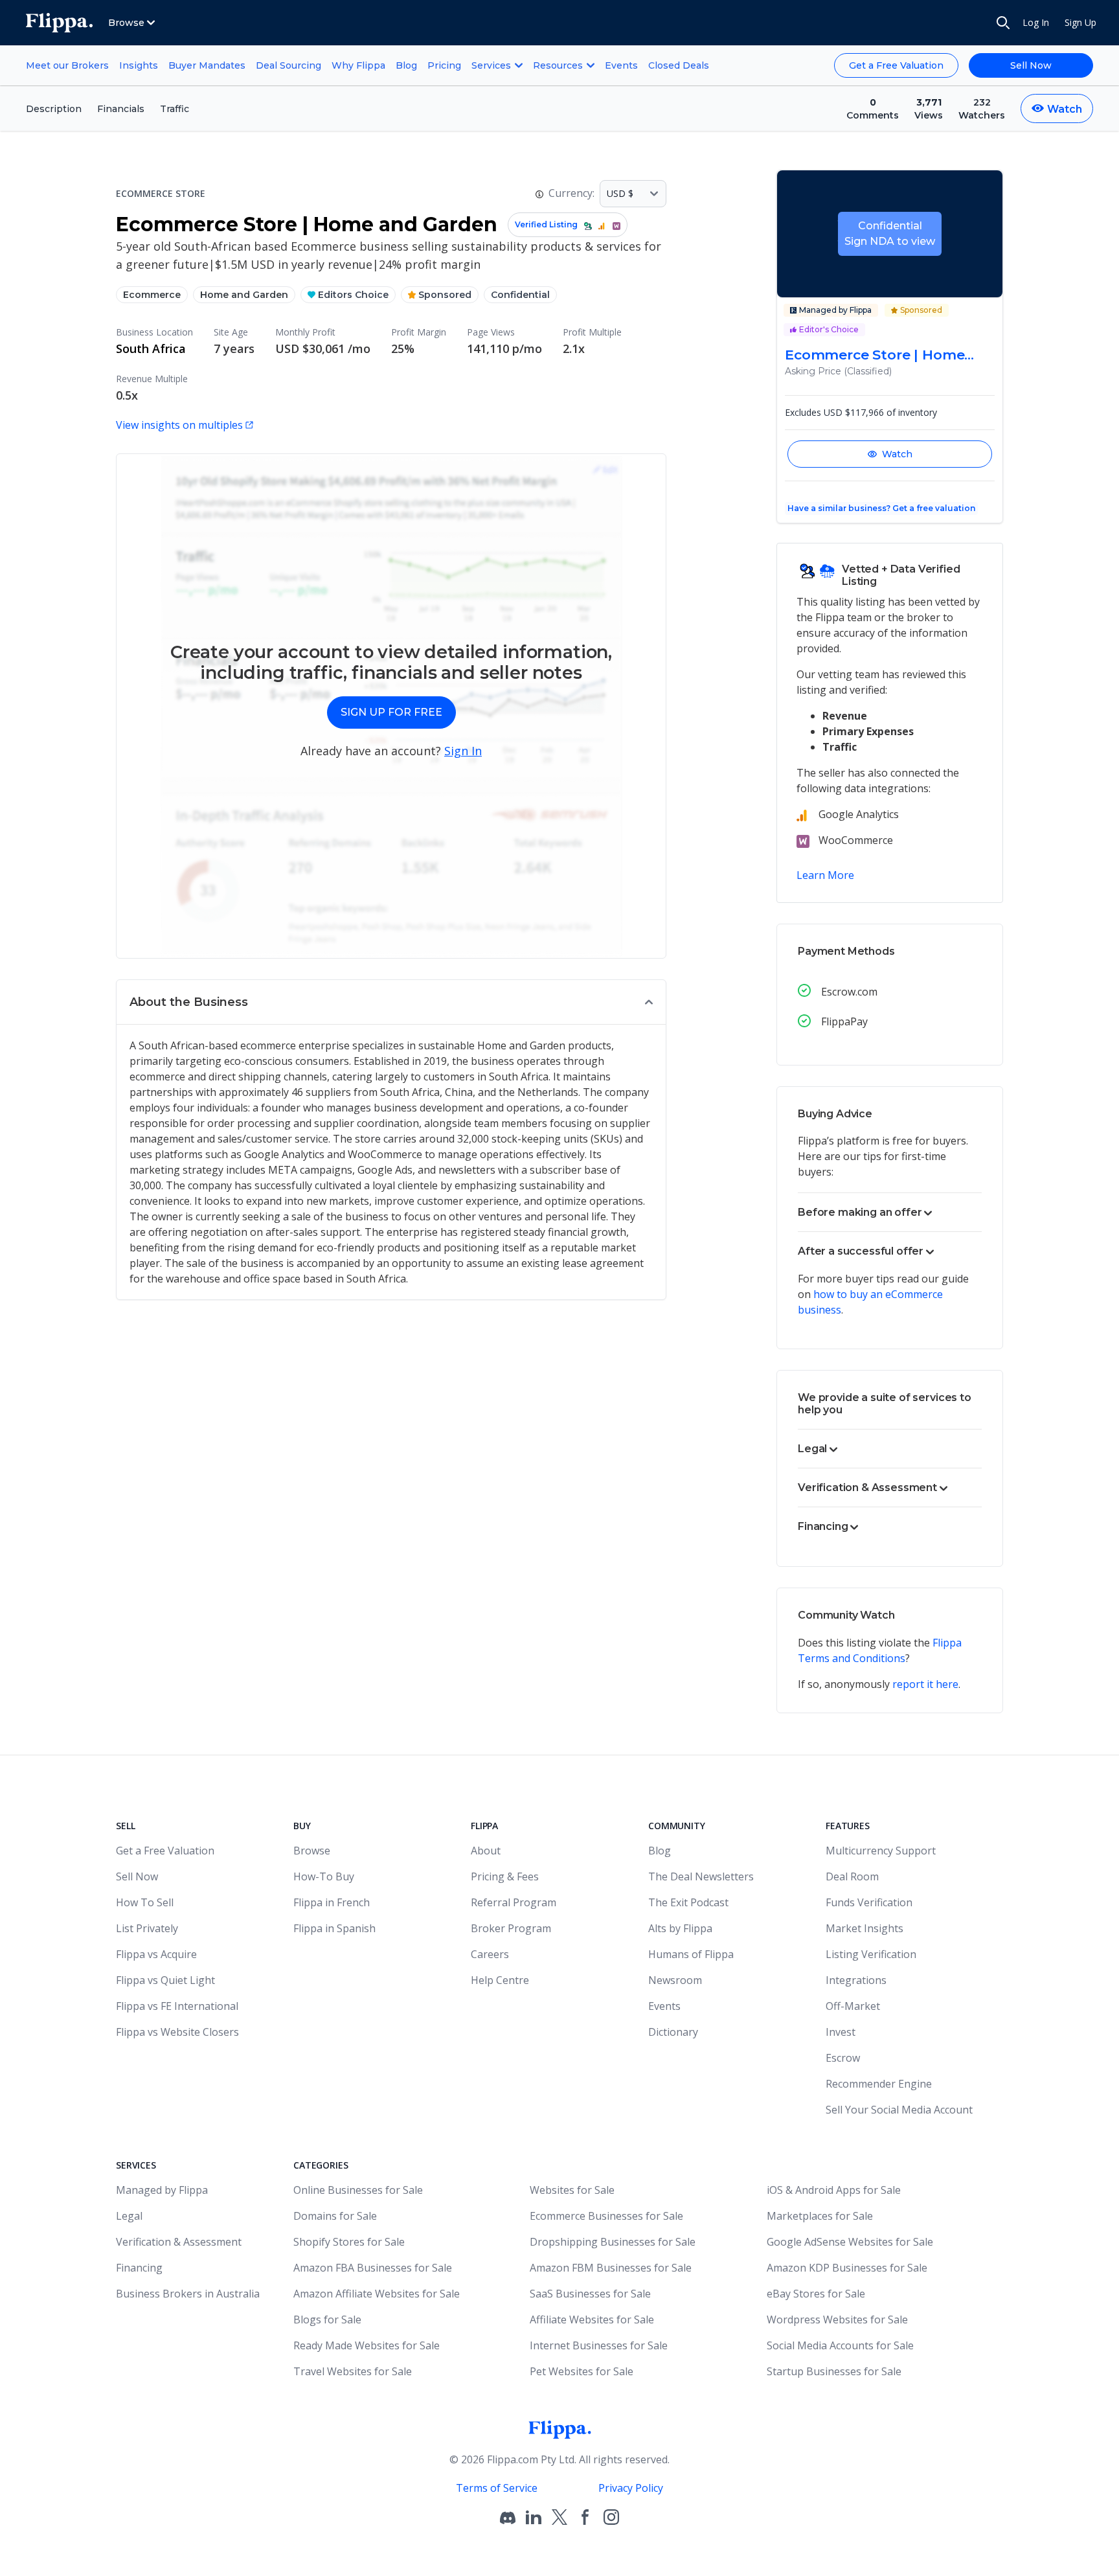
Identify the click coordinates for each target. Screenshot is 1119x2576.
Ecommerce (152, 295)
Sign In (463, 751)
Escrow (843, 2058)
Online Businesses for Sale (358, 2190)
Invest (841, 2032)
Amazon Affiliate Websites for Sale (377, 2294)
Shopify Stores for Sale (349, 2242)
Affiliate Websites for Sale (592, 2320)
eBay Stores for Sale (816, 2294)
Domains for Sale (335, 2216)
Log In (1036, 22)
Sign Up (1080, 22)
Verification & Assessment (179, 2242)
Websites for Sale (572, 2190)
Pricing (444, 65)
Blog (406, 65)
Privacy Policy (631, 2488)
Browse (312, 1851)
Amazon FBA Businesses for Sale (373, 2268)
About (486, 1851)
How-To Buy (324, 1876)
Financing (139, 2268)
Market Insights (865, 1928)
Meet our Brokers (67, 65)
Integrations (856, 1980)
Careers (490, 1954)
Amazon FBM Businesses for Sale (611, 2268)
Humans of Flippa (691, 1954)
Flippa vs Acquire (156, 1954)
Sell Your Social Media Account (899, 2110)
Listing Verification (871, 1954)
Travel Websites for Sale (353, 2371)
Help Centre (500, 1980)
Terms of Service (497, 2488)
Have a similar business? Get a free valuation (881, 508)
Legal (129, 2216)
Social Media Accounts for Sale (840, 2345)
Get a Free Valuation (896, 65)
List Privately (147, 1928)
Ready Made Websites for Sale (367, 2345)
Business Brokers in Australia (188, 2294)
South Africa (151, 348)
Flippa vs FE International (177, 2006)
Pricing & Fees (505, 1876)
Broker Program (511, 1928)
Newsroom (675, 1980)
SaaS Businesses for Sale (590, 2294)
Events (621, 65)
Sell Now (1031, 65)
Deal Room (852, 1876)
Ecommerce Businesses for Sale (606, 2216)
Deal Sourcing (288, 65)
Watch (897, 454)
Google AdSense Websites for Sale (850, 2242)
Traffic (175, 109)
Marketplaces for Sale (820, 2216)
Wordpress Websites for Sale (837, 2320)
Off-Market (853, 2006)
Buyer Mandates (207, 65)
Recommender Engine (879, 2084)
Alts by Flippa (680, 1928)
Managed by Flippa (162, 2190)
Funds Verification (869, 1902)
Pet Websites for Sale (582, 2371)
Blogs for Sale (327, 2320)
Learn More (825, 875)
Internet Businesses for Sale (599, 2345)
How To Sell (145, 1902)
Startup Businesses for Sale (834, 2371)
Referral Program (514, 1902)
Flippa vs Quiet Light (165, 1980)
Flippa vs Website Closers (177, 2032)
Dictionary (673, 2032)
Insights (139, 65)
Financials (121, 109)
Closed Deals (679, 65)
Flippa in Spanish (334, 1928)
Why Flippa (358, 65)
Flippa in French (332, 1902)
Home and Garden (244, 295)
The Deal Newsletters (701, 1876)
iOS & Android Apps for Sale (834, 2190)
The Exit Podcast (688, 1902)
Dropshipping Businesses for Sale (613, 2242)
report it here (925, 1684)
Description (54, 109)
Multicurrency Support (881, 1851)
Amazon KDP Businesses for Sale (847, 2268)
